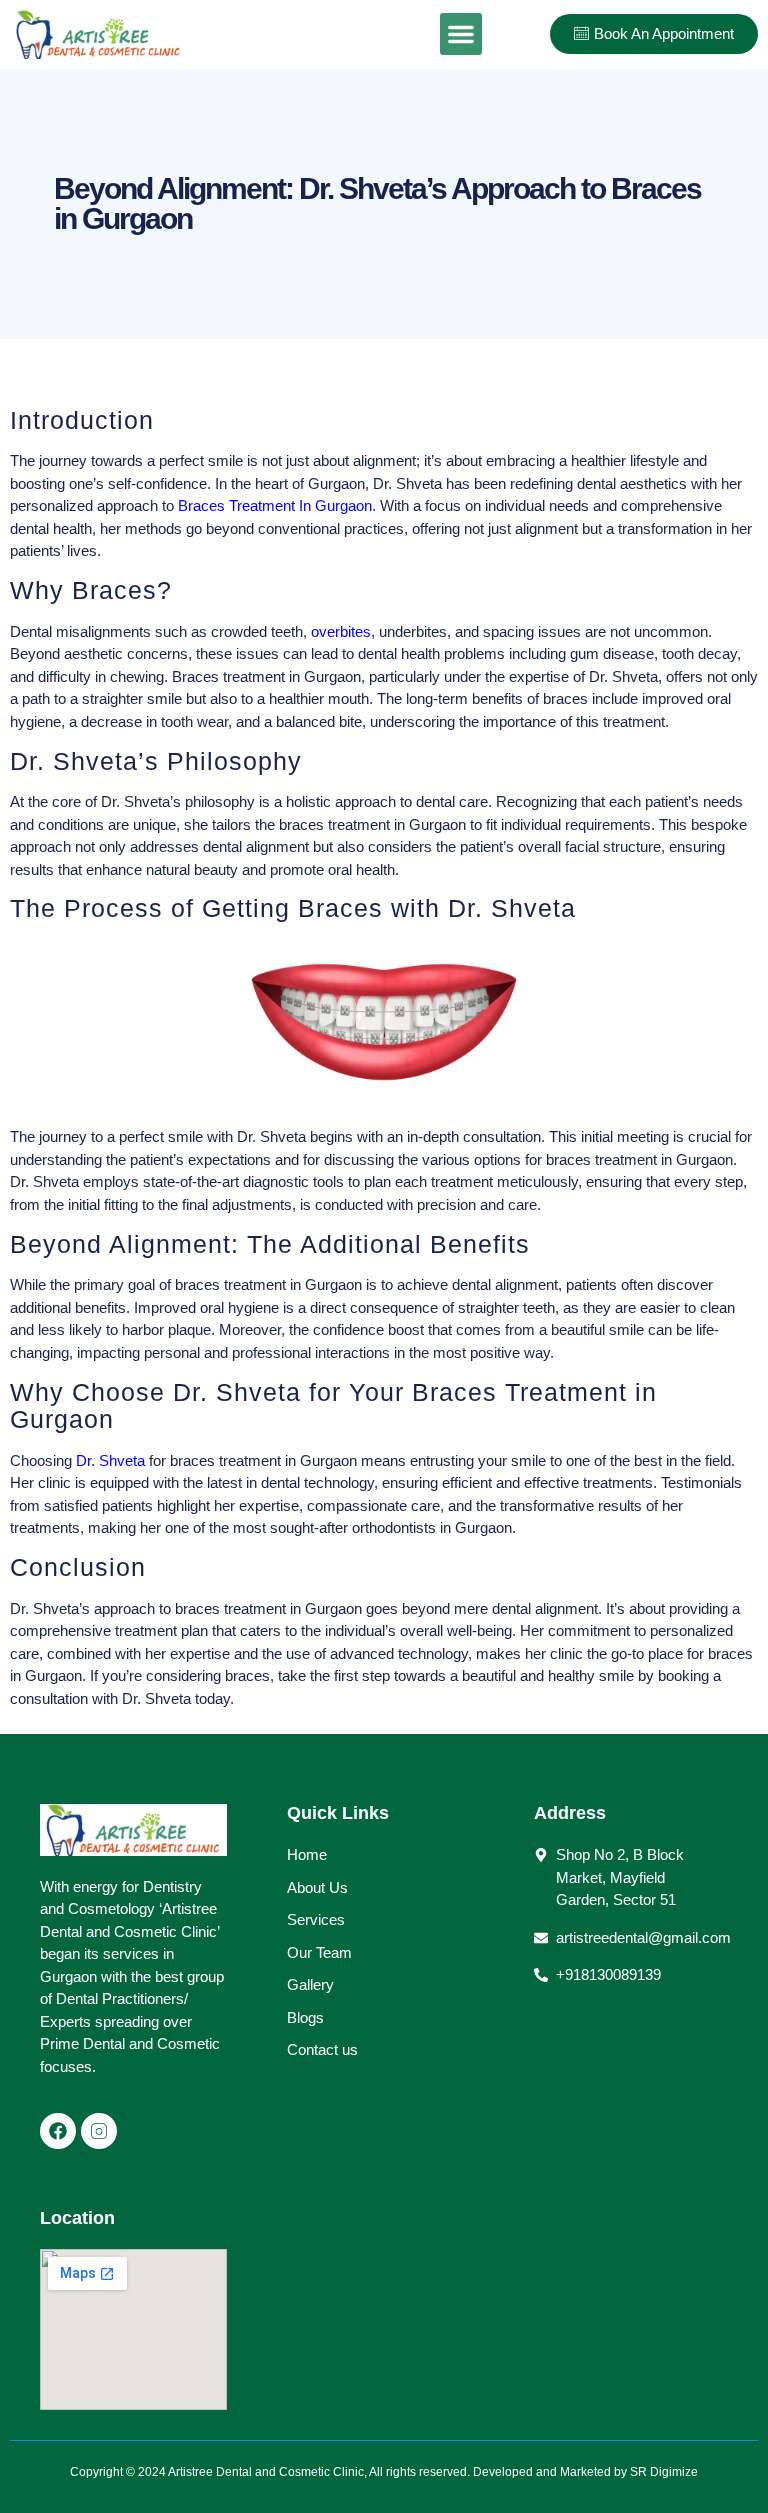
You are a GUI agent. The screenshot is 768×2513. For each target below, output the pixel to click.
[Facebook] (58, 2131)
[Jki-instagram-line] (99, 2131)
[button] (461, 34)
